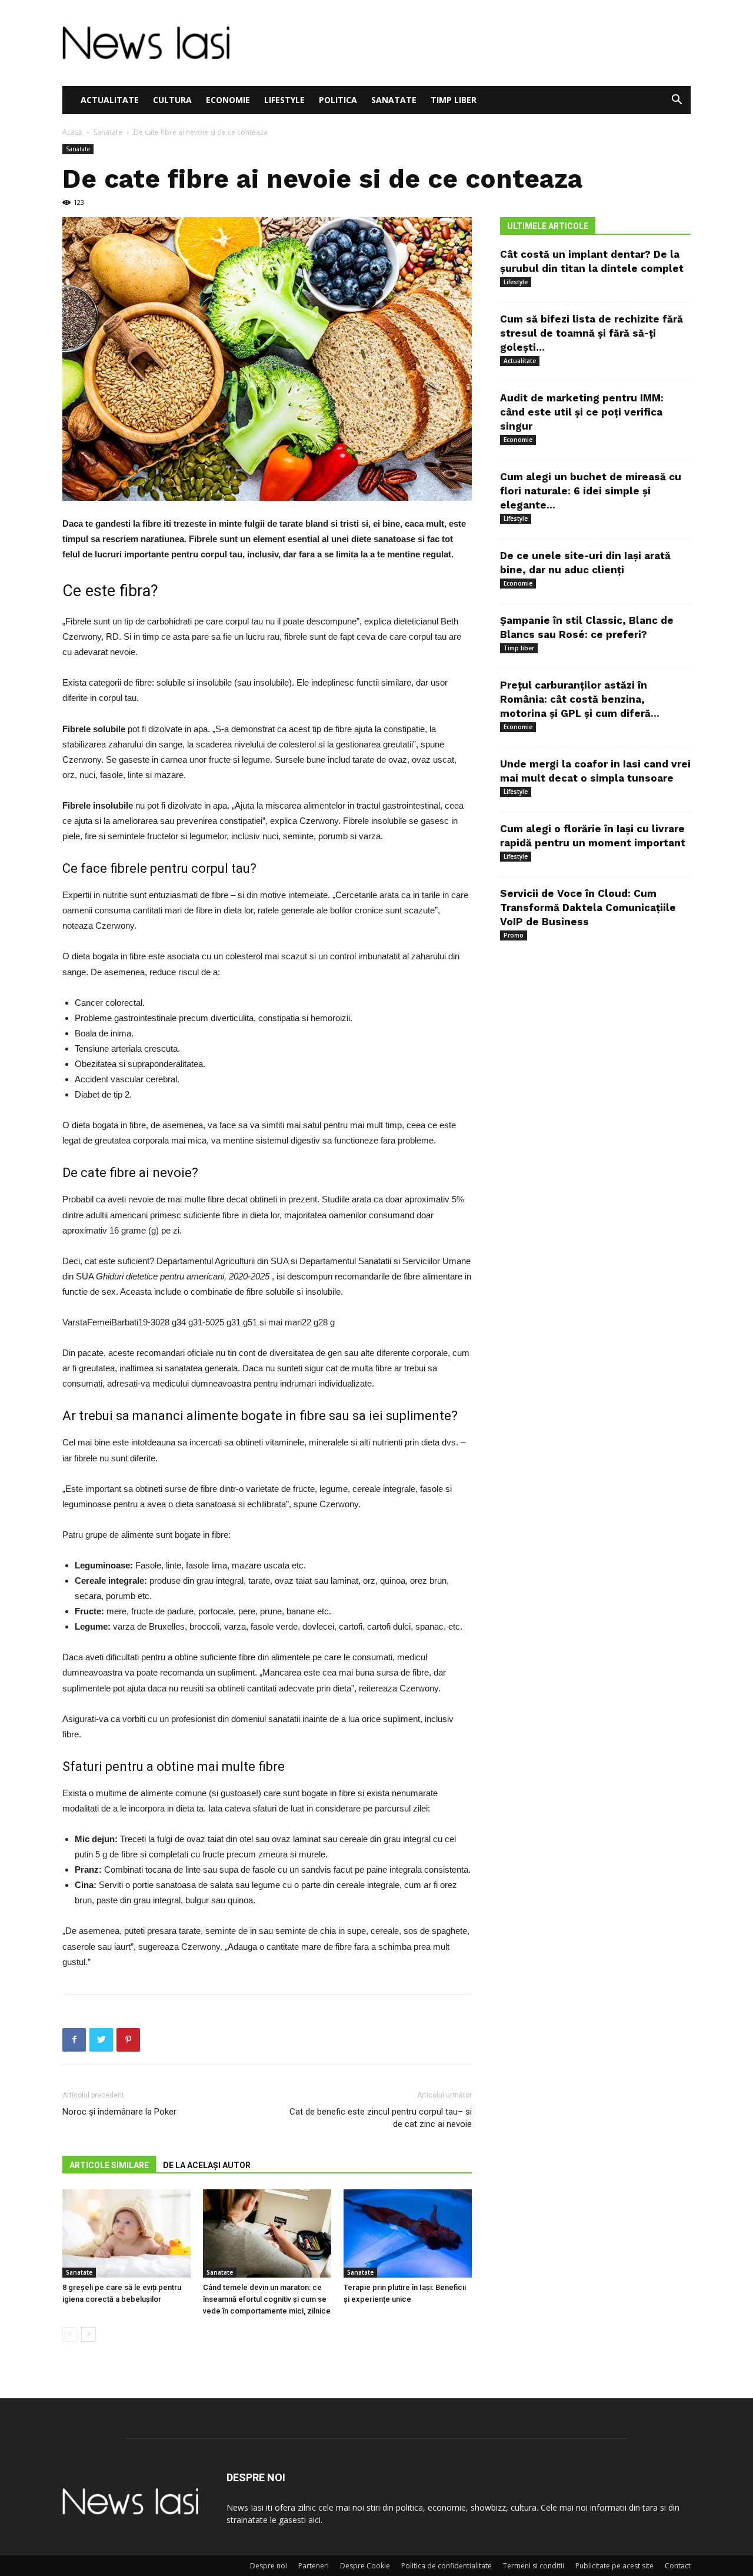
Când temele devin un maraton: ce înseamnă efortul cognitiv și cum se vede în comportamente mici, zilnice (267, 2299)
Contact (678, 2566)
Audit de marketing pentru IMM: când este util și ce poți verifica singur (582, 412)
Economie (228, 100)
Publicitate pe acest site (614, 2566)
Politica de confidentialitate (447, 2566)
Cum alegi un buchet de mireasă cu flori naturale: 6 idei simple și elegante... (591, 491)
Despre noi (269, 2566)
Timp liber (454, 100)
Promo (514, 935)
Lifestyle (284, 100)
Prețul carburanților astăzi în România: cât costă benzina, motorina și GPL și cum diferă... (580, 699)
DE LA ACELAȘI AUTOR (207, 2165)
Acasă (72, 132)
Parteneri (314, 2566)
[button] (677, 101)
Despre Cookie (365, 2566)
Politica (338, 100)
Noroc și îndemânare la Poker (119, 2112)
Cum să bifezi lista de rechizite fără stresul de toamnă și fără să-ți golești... (592, 333)
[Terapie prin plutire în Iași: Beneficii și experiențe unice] (408, 2233)
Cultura (172, 100)
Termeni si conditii (534, 2566)
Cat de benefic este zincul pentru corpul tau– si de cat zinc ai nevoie (381, 2118)
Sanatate (394, 100)
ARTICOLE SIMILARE (109, 2165)
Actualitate (110, 100)
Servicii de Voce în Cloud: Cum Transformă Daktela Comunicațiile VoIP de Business (588, 908)
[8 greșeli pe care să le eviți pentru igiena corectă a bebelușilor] (126, 2233)
